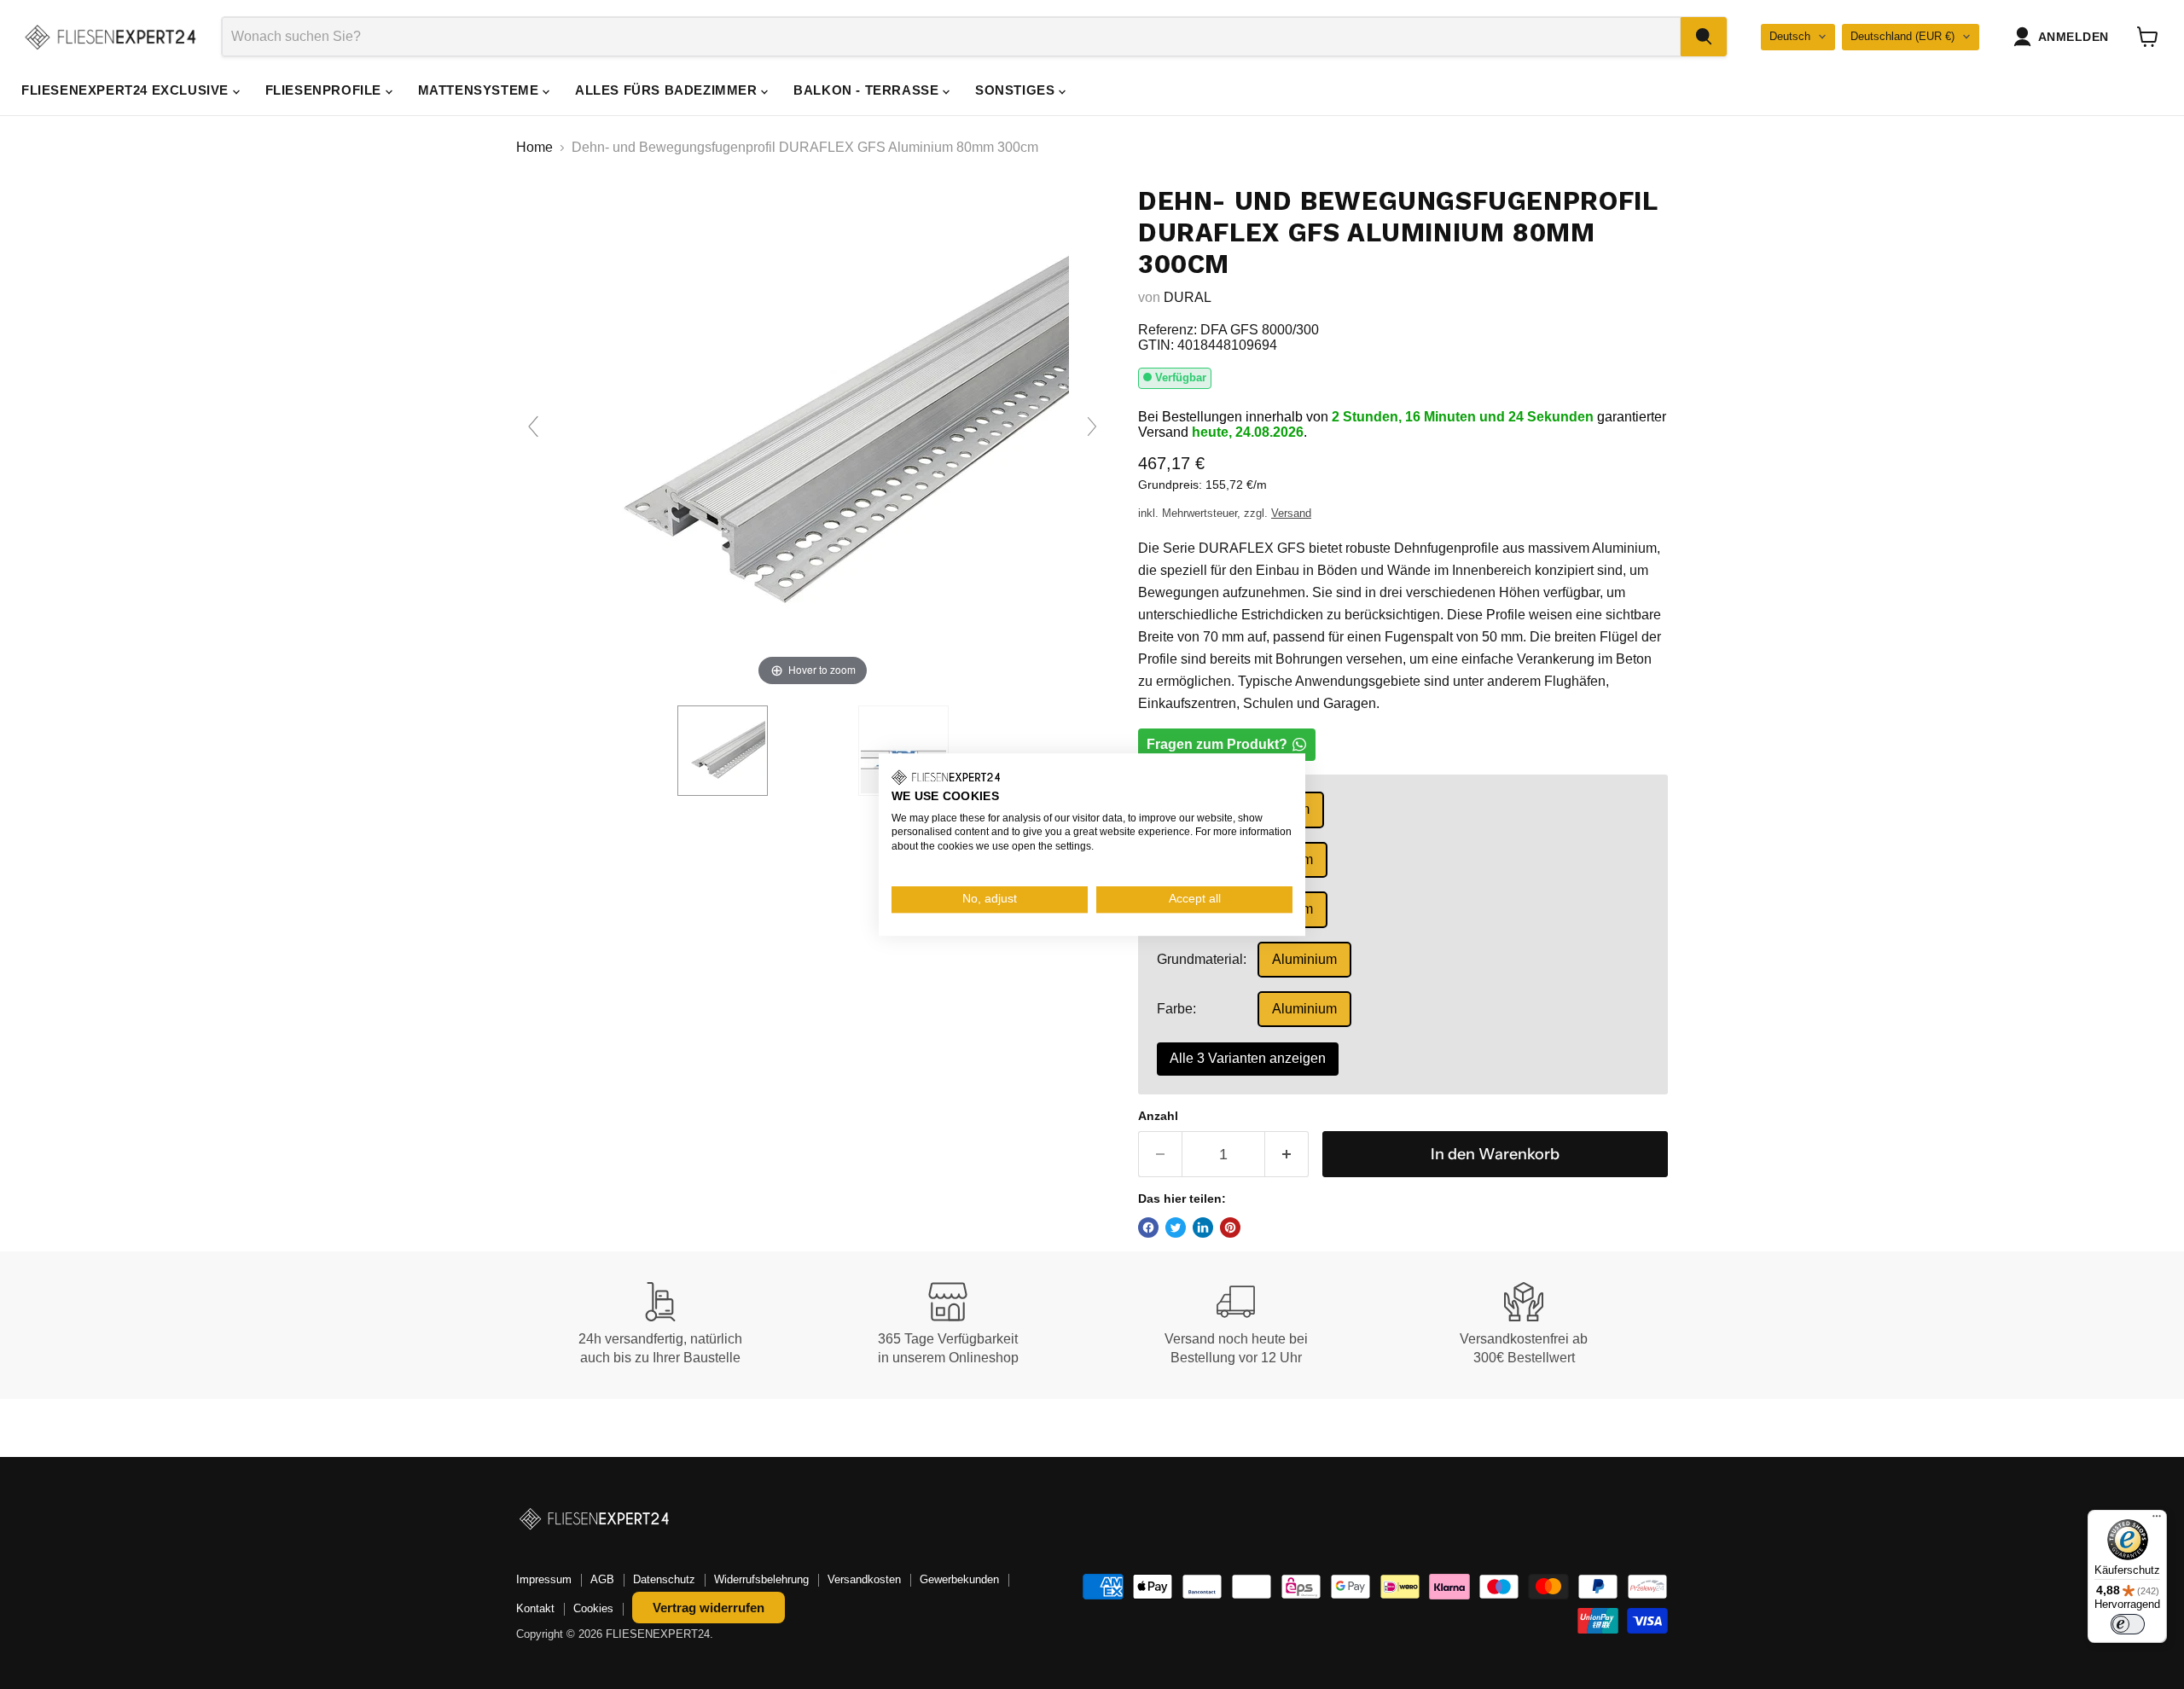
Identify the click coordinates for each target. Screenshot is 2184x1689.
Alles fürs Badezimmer (668, 90)
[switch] (2128, 1624)
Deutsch (1790, 36)
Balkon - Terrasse (868, 90)
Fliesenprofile (325, 90)
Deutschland (1902, 36)
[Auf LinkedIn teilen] (1203, 1228)
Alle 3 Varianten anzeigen (1248, 1058)
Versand (1291, 513)
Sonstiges (1017, 90)
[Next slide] (1092, 427)
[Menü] (2157, 1520)
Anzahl (1158, 1116)
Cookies (593, 1608)
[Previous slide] (533, 427)
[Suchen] (1704, 37)
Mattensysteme (480, 90)
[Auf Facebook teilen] (1148, 1228)
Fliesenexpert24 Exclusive (127, 90)
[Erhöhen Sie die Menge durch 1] (1287, 1155)
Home (534, 147)
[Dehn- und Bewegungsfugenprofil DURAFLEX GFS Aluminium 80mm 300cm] (723, 751)
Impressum (544, 1579)
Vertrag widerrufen (709, 1608)
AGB (602, 1579)
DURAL (1188, 297)
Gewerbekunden (959, 1579)
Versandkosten (864, 1579)
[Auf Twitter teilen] (1176, 1228)
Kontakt (535, 1608)
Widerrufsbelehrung (761, 1579)
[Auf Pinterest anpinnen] (1230, 1228)
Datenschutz (664, 1579)
